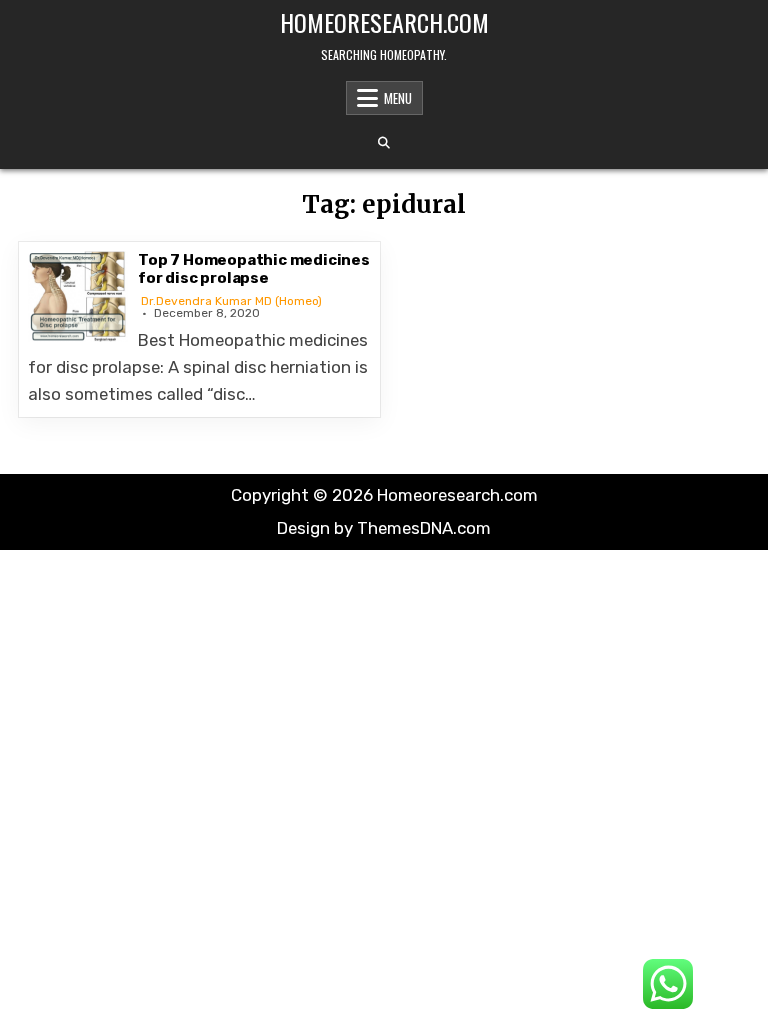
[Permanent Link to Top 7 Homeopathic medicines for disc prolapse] (78, 296)
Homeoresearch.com (384, 22)
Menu (398, 98)
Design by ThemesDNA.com (384, 528)
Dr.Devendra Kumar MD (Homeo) (231, 301)
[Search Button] (384, 143)
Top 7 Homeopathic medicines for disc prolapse (254, 269)
